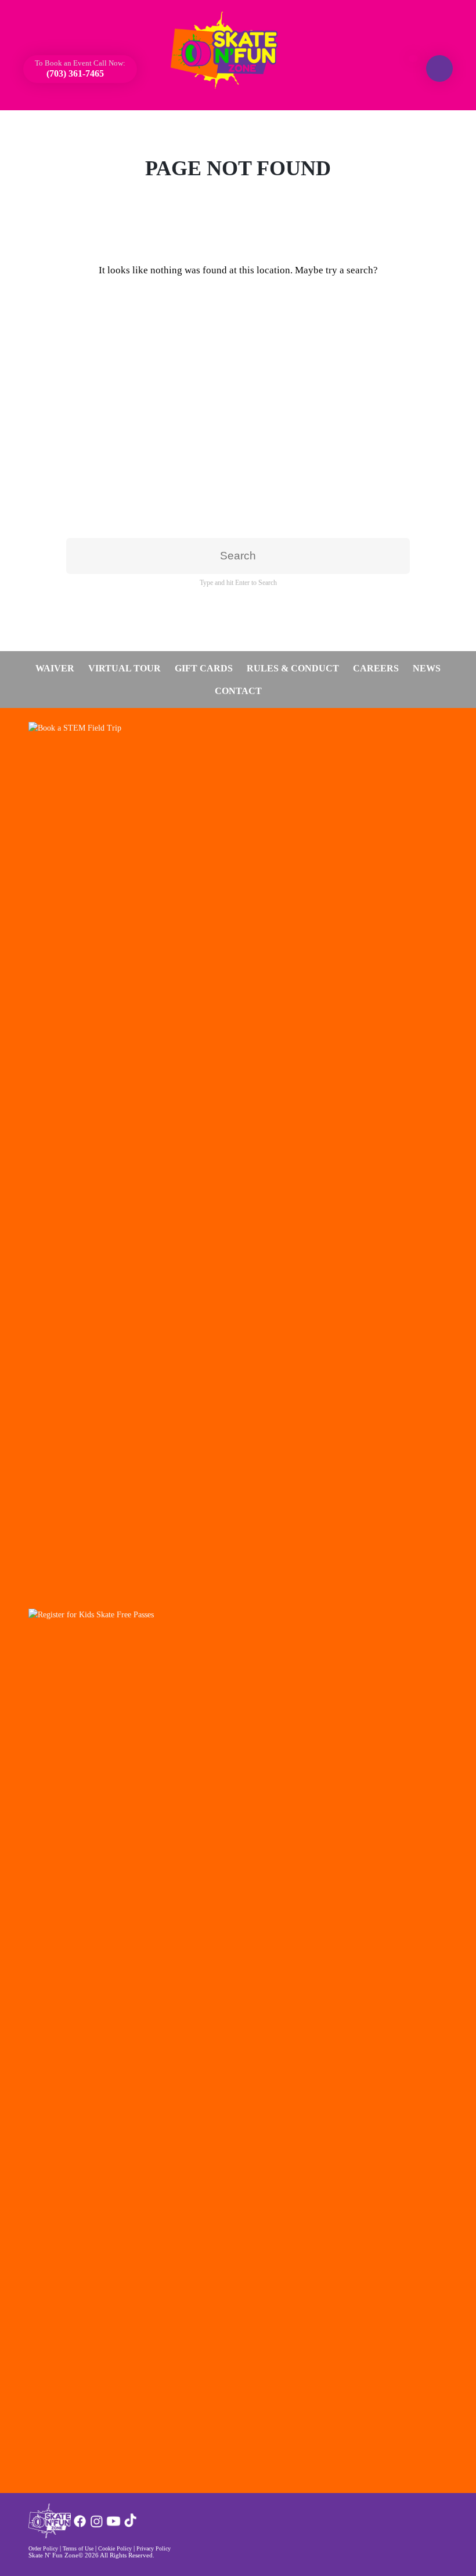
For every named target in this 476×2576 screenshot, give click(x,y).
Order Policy (43, 2548)
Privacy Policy (154, 2548)
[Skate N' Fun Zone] (50, 2535)
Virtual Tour (125, 668)
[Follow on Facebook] (80, 2526)
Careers (376, 668)
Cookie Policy (115, 2548)
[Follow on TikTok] (130, 2526)
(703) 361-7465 (74, 73)
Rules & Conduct (293, 668)
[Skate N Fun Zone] (231, 50)
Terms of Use (78, 2548)
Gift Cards (204, 668)
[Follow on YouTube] (113, 2526)
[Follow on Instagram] (97, 2526)
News (427, 668)
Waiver (55, 668)
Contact (238, 691)
